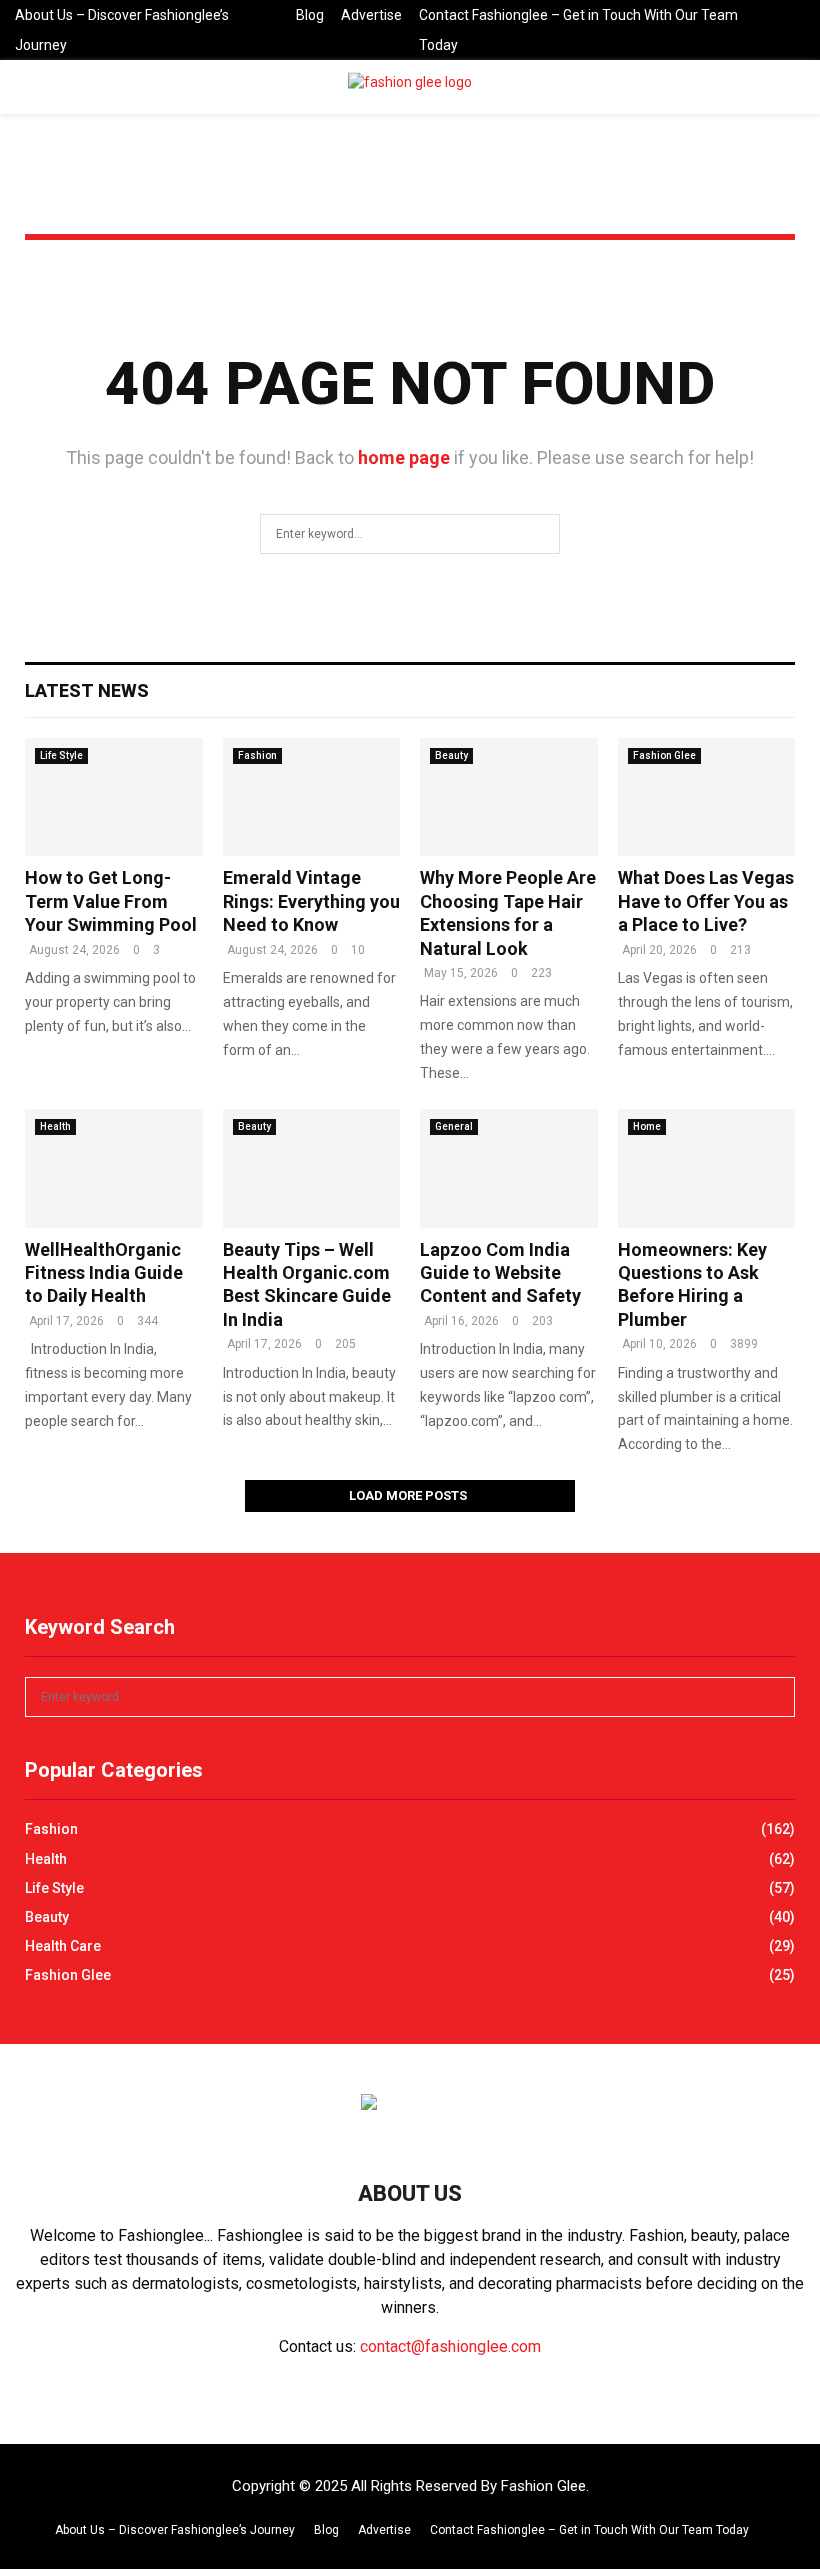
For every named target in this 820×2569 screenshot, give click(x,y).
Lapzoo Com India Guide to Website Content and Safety (500, 1273)
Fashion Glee (664, 755)
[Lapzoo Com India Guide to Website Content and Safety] (509, 1168)
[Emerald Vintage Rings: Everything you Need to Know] (312, 797)
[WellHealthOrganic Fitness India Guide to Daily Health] (114, 1168)
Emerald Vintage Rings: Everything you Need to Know (311, 901)
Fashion (257, 755)
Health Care (63, 1946)
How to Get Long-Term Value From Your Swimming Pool (111, 901)
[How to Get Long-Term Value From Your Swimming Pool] (114, 797)
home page (404, 457)
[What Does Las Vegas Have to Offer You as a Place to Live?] (707, 797)
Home (647, 1126)
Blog (310, 15)
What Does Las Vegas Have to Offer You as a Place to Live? (706, 901)
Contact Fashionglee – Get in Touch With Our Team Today (578, 30)
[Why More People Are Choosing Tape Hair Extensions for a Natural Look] (509, 797)
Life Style (61, 755)
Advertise (371, 15)
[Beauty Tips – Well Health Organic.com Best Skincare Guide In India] (312, 1168)
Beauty (451, 755)
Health (55, 1126)
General (454, 1126)
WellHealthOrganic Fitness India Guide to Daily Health (104, 1273)
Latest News (87, 690)
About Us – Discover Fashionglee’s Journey (122, 30)
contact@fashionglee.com (450, 2346)
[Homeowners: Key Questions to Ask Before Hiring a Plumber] (707, 1168)
